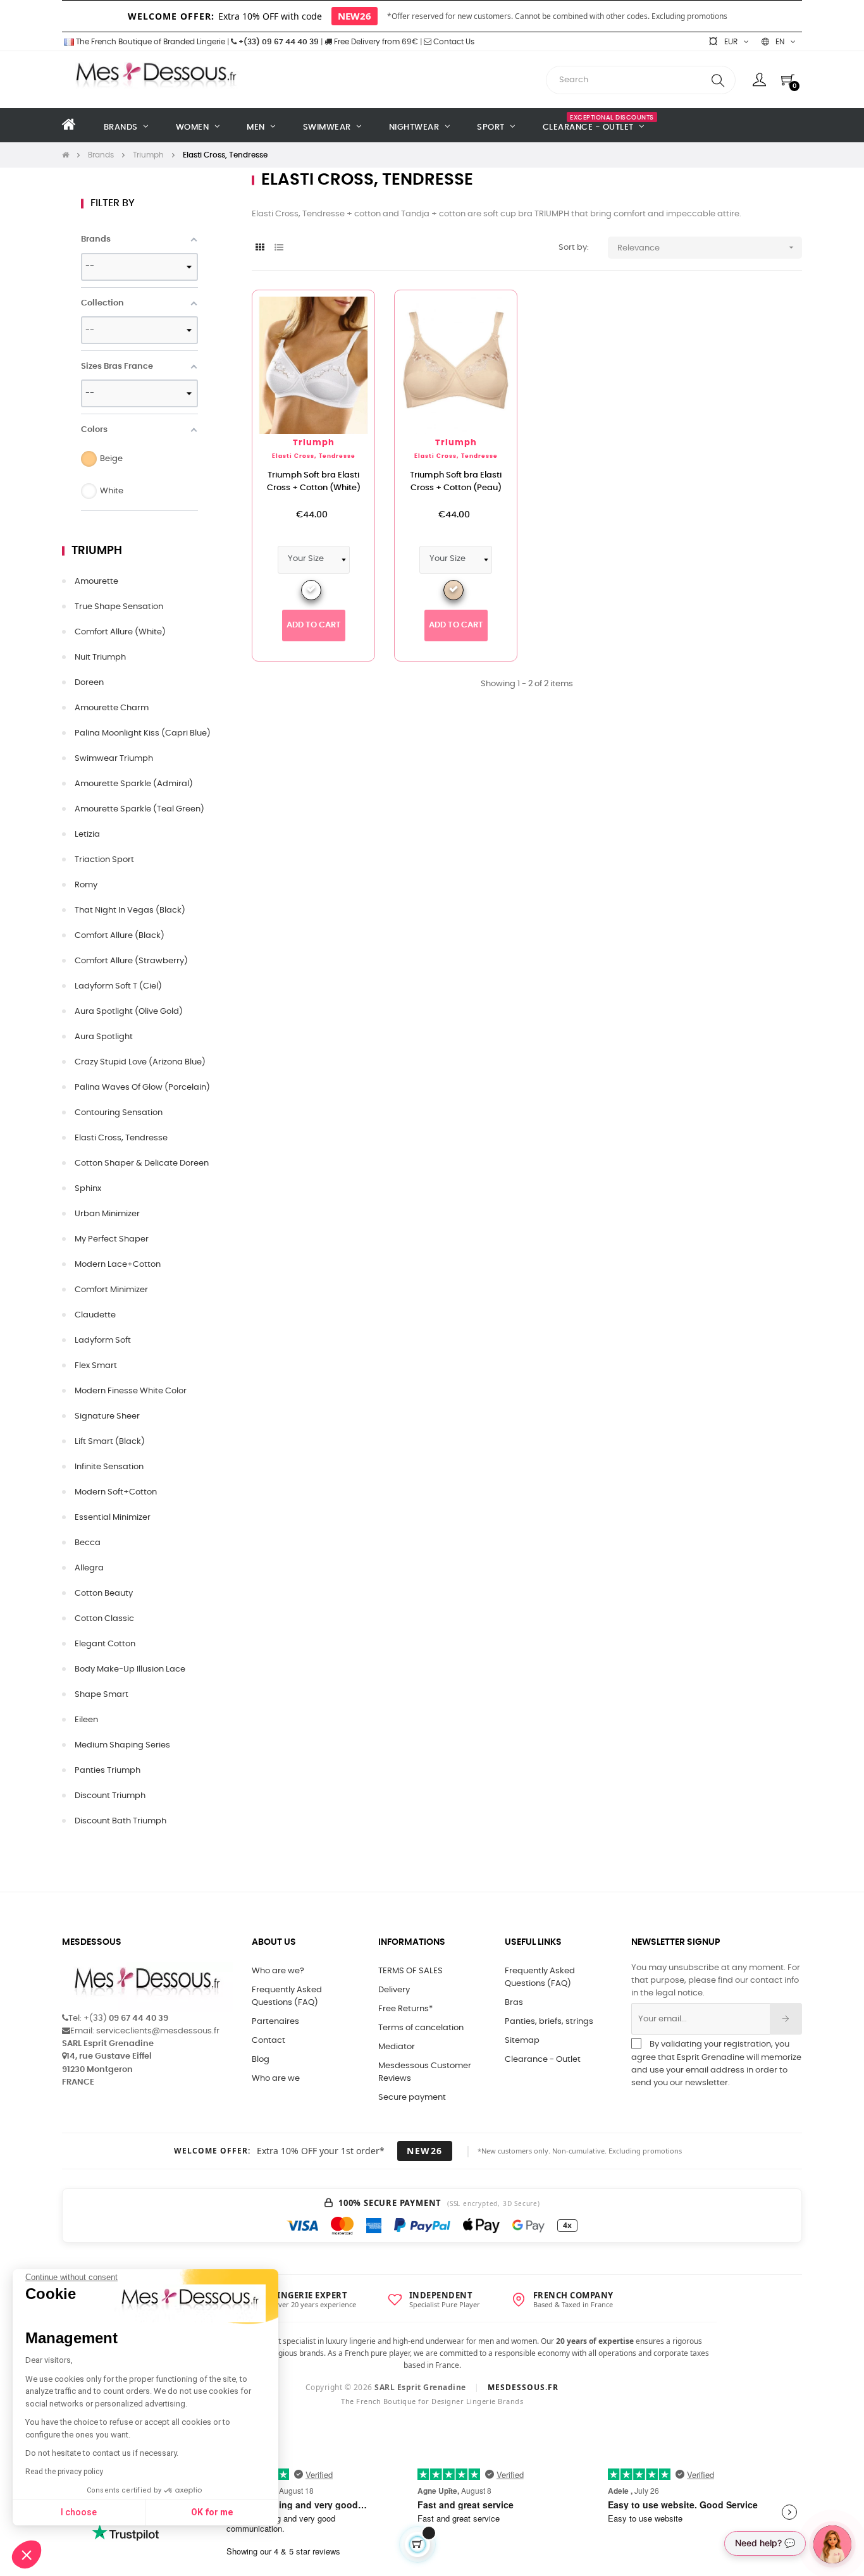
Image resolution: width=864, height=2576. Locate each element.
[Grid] (260, 248)
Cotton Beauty (104, 1593)
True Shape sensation (119, 607)
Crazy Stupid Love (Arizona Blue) (140, 1062)
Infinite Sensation (109, 1467)
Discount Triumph (110, 1796)
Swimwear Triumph (114, 759)
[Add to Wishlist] (345, 320)
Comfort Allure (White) (120, 632)
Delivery (394, 1990)
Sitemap (522, 2041)
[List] (279, 248)
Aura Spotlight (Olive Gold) (129, 1012)
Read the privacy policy (64, 2472)
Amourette (96, 582)
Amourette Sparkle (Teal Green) (139, 809)
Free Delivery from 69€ (375, 42)
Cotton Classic (104, 1619)
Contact (268, 2041)
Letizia (87, 835)
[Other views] (365, 306)
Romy (86, 885)
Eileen (86, 1720)
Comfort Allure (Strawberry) (131, 961)
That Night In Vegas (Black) (130, 910)
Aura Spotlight (104, 1037)
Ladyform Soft (103, 1340)
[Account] (759, 80)
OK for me (212, 2512)
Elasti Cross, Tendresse (121, 1138)
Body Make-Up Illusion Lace (130, 1669)
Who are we (276, 2079)
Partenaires (275, 2022)
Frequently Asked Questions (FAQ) (287, 1996)
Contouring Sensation (119, 1113)
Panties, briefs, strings (549, 2022)
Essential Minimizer (113, 1518)
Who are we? (278, 1971)
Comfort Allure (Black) (120, 936)
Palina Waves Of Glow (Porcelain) (142, 1088)
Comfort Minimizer (111, 1290)
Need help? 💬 (765, 2543)
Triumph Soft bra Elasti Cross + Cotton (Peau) (456, 482)
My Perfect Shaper (112, 1239)
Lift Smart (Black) (110, 1442)
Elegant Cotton (105, 1644)
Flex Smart (96, 1366)
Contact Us (453, 42)
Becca (88, 1543)
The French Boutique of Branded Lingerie (150, 42)
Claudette (95, 1315)
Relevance (707, 247)
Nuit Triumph (100, 657)
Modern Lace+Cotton (118, 1265)
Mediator (397, 2047)
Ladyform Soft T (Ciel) (118, 986)
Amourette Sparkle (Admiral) (134, 784)
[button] (27, 2554)
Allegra (89, 1568)
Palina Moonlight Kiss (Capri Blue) (143, 733)
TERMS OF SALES (410, 1971)
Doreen (89, 683)
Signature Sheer (107, 1416)
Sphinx (88, 1189)
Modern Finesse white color (131, 1391)
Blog (261, 2060)
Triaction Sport (104, 860)
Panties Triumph (108, 1771)
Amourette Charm (112, 708)
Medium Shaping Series (122, 1745)
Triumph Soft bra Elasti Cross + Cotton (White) (314, 482)
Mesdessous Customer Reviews (425, 2072)
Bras (514, 2003)
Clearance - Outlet (543, 2060)
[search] (718, 80)
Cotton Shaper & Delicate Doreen (142, 1163)
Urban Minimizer (107, 1214)
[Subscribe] (786, 2019)
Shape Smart (102, 1695)
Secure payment (412, 2098)
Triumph (97, 551)
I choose (79, 2512)
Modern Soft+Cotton (116, 1492)
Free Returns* (405, 2009)
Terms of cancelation (421, 2028)
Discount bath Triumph (120, 1821)
